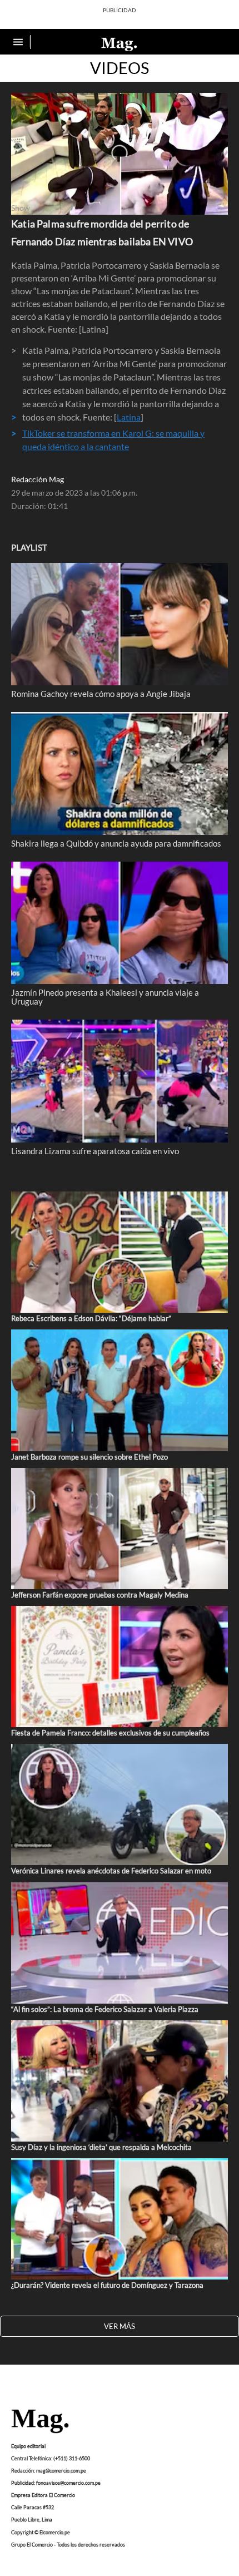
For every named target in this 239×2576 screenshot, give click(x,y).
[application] (120, 154)
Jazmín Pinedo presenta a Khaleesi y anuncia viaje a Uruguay (105, 997)
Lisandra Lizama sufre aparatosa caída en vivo (95, 1151)
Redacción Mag (38, 479)
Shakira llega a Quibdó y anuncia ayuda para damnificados (116, 843)
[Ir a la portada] (40, 2422)
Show (21, 208)
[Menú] (19, 42)
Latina (129, 417)
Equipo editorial (28, 2446)
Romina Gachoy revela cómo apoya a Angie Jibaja (101, 694)
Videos (120, 68)
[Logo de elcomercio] (120, 43)
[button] (120, 153)
